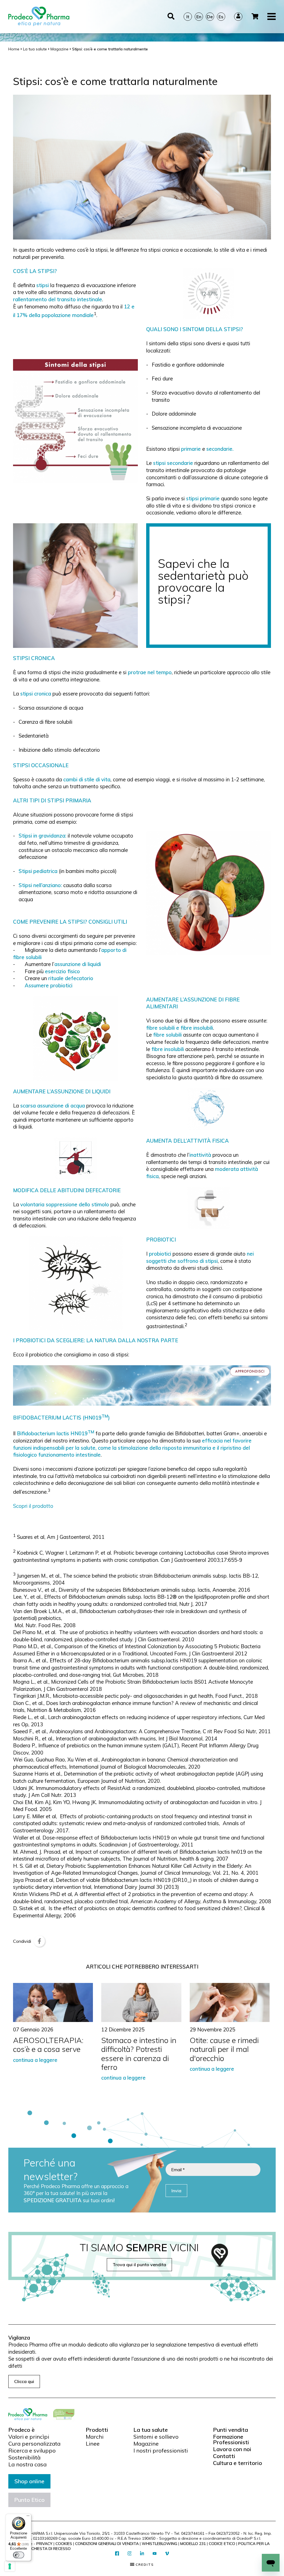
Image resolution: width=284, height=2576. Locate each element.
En (199, 17)
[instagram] (130, 2554)
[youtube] (155, 2554)
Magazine (146, 2444)
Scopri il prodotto (33, 1506)
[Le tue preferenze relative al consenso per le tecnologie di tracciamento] (10, 2566)
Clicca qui (24, 2381)
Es (221, 17)
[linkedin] (142, 2554)
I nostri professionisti (161, 2451)
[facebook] (117, 2554)
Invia (176, 2191)
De (210, 17)
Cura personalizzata (34, 2444)
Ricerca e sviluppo (32, 2451)
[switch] (19, 2555)
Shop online (29, 2481)
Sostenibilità (24, 2457)
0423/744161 (193, 2533)
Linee (93, 2444)
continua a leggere (35, 2060)
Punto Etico (29, 2500)
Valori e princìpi (29, 2437)
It (188, 17)
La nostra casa (27, 2464)
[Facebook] (39, 1941)
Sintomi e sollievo (156, 2437)
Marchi (95, 2437)
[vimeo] (167, 2554)
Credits (144, 2565)
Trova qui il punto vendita (139, 2265)
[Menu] (28, 2517)
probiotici (160, 1254)
